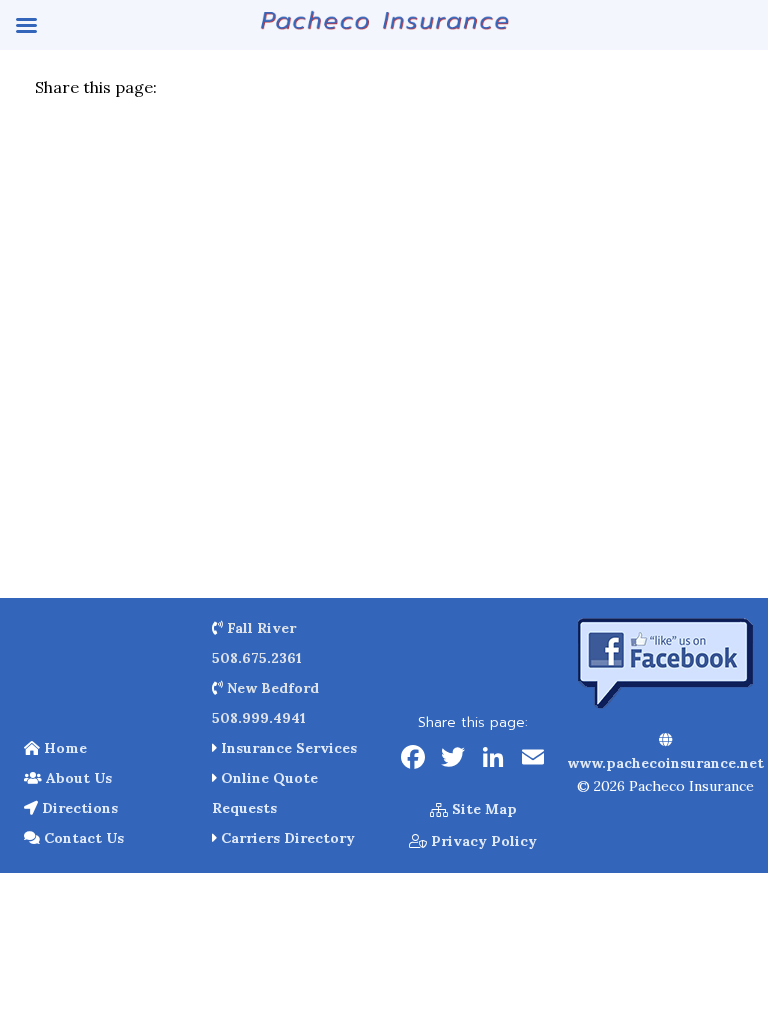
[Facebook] (413, 759)
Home (63, 748)
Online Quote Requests (265, 793)
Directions (78, 808)
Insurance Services (287, 748)
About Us (77, 778)
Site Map (482, 809)
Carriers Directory (286, 838)
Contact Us (82, 838)
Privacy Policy (482, 841)
